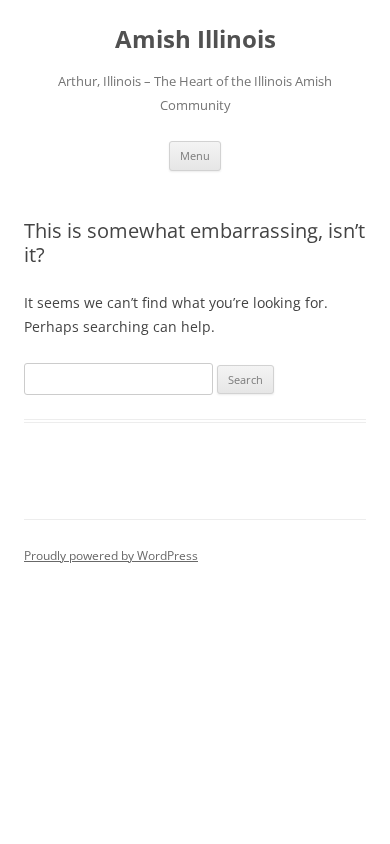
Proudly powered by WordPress (111, 555)
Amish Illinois (195, 39)
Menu (195, 155)
